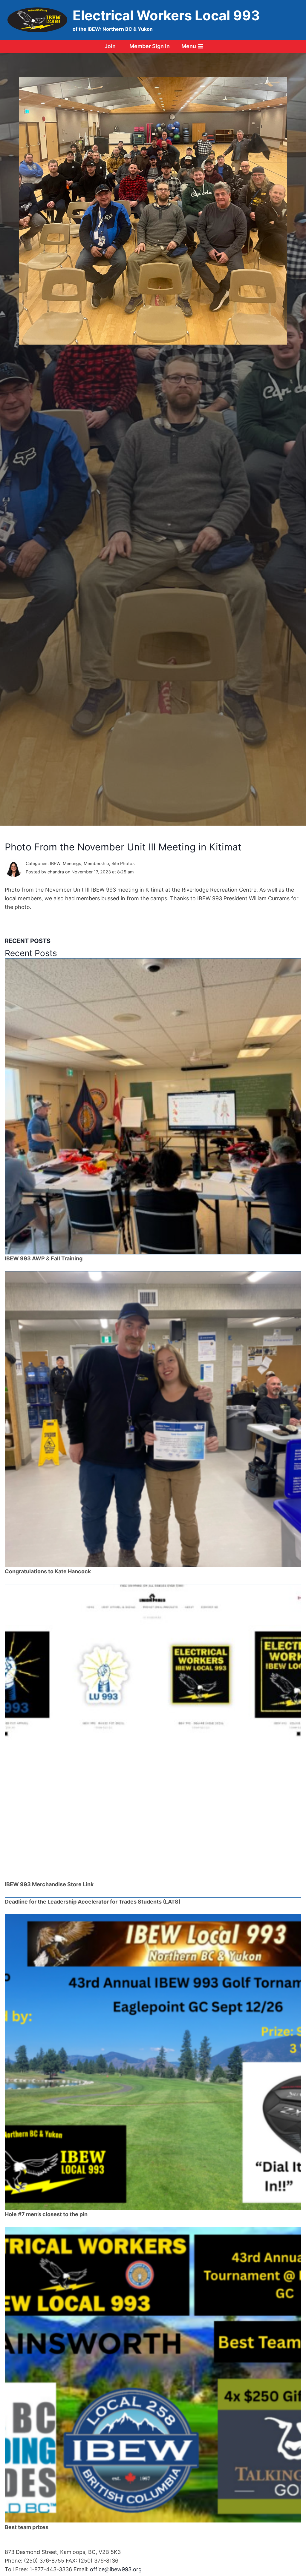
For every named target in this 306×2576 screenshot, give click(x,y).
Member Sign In (150, 46)
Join (110, 46)
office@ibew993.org (116, 2569)
